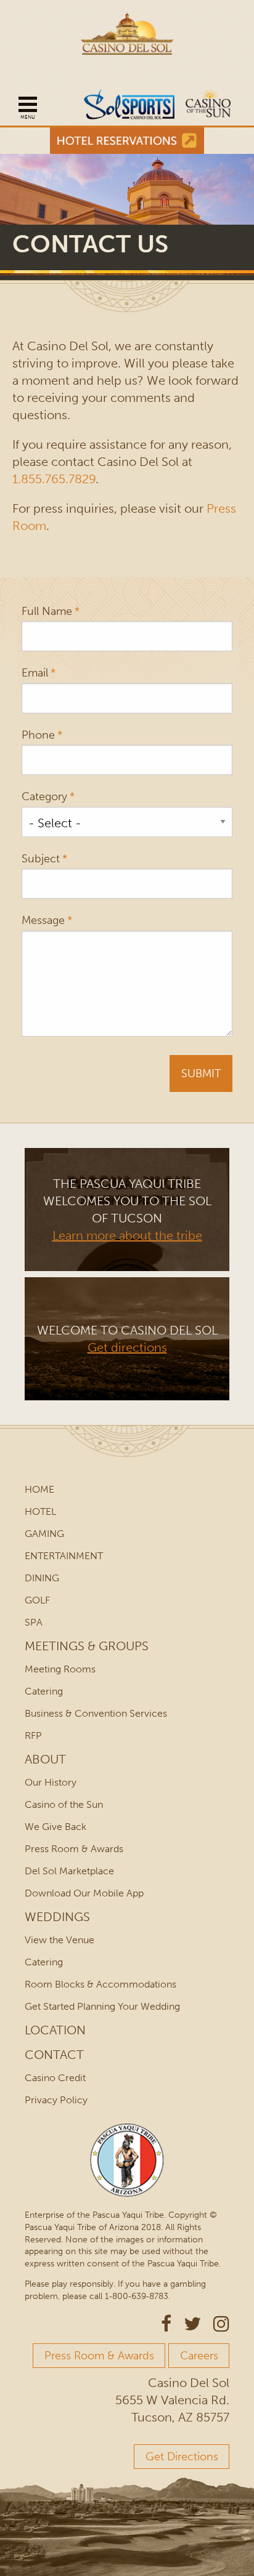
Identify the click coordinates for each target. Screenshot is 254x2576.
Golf (37, 1600)
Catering (44, 1691)
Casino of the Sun (64, 1804)
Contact (54, 2055)
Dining (42, 1578)
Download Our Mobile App (84, 1893)
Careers (199, 2356)
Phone (38, 735)
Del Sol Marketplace (69, 1871)
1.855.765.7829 (54, 479)
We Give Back (55, 1827)
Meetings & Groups (87, 1646)
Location (55, 2030)
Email (35, 673)
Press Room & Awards (74, 1849)
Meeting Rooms (60, 1669)
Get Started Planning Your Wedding (102, 2006)
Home (39, 1489)
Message (43, 921)
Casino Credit (55, 2078)
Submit (201, 1073)
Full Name (47, 612)
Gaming (44, 1534)
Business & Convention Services (96, 1713)
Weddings (57, 1917)
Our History (51, 1782)
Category (44, 797)
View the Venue (59, 1940)
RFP (33, 1735)
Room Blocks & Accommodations (100, 1984)
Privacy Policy (56, 2100)
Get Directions (182, 2457)
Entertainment (64, 1556)
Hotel (40, 1511)
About (45, 1759)
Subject (41, 859)
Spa (34, 1622)
